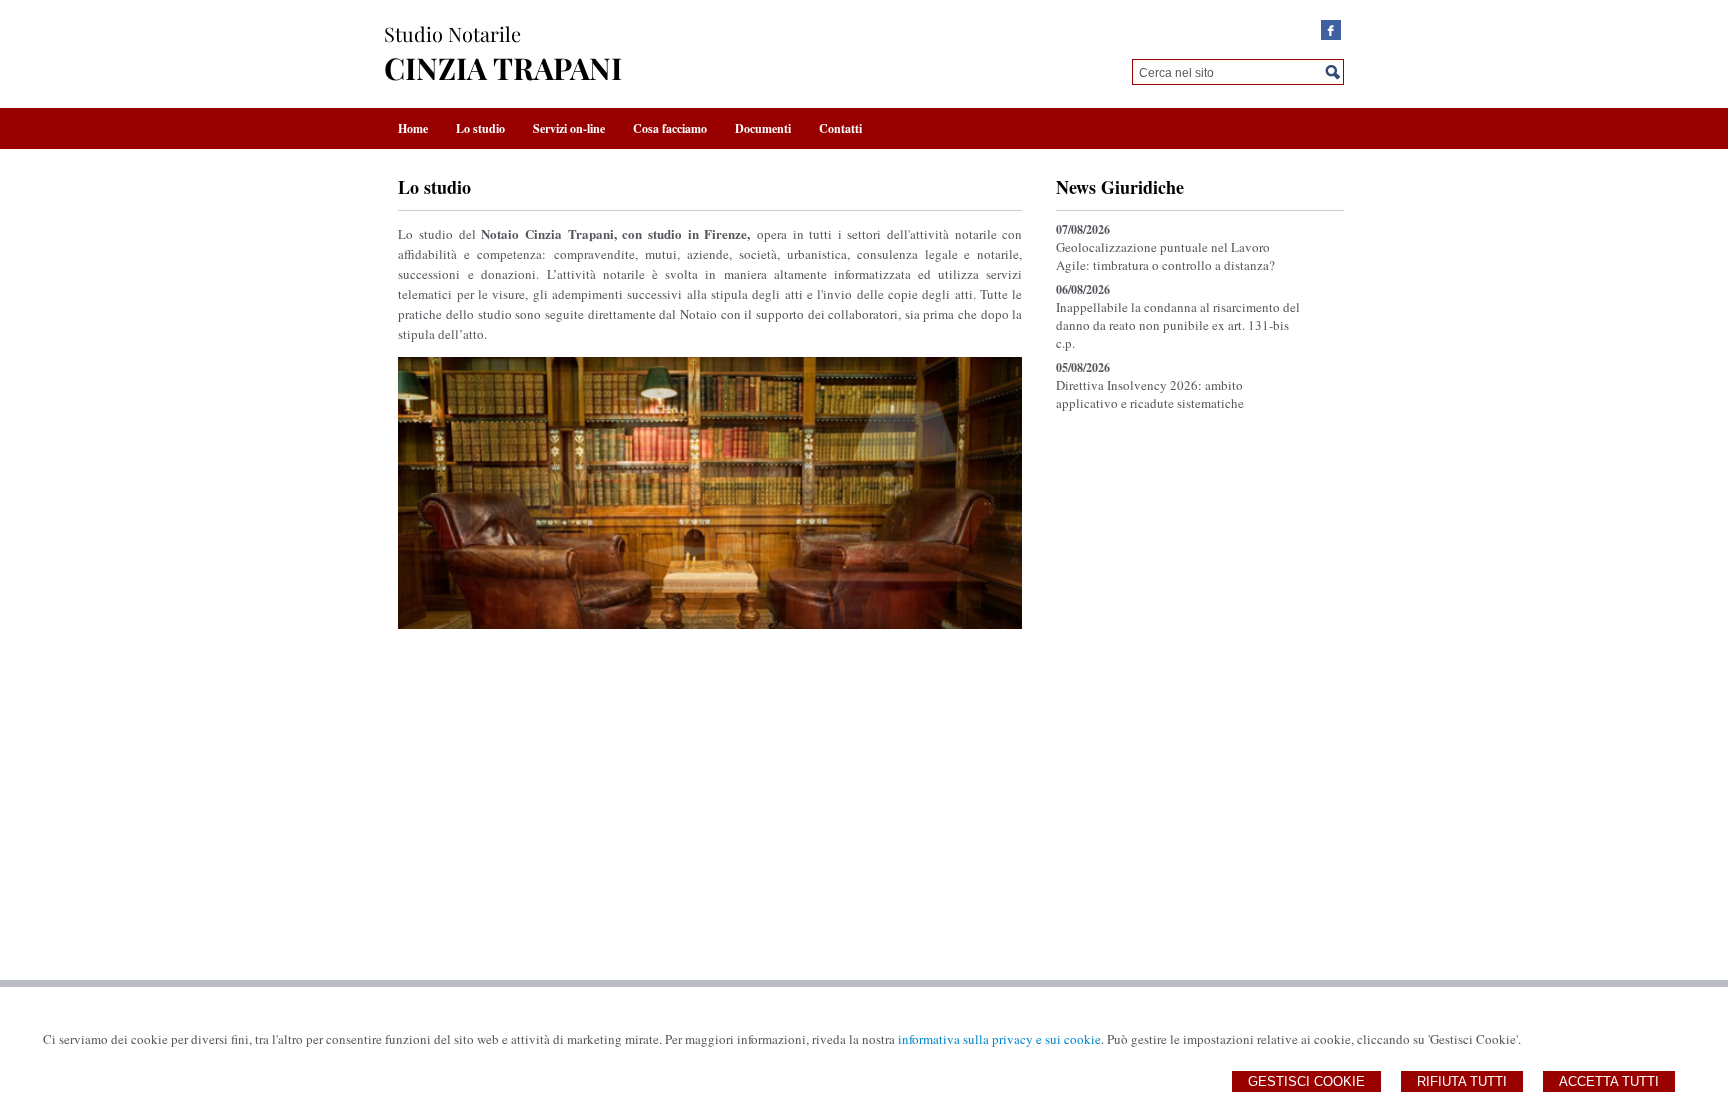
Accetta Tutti (1609, 1081)
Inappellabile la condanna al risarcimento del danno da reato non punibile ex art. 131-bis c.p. (1178, 325)
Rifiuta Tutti (1462, 1081)
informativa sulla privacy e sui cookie (999, 1039)
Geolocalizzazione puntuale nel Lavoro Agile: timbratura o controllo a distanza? (1165, 256)
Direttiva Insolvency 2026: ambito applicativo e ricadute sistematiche (1150, 394)
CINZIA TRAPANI (503, 68)
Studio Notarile (452, 33)
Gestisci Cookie (1306, 1081)
